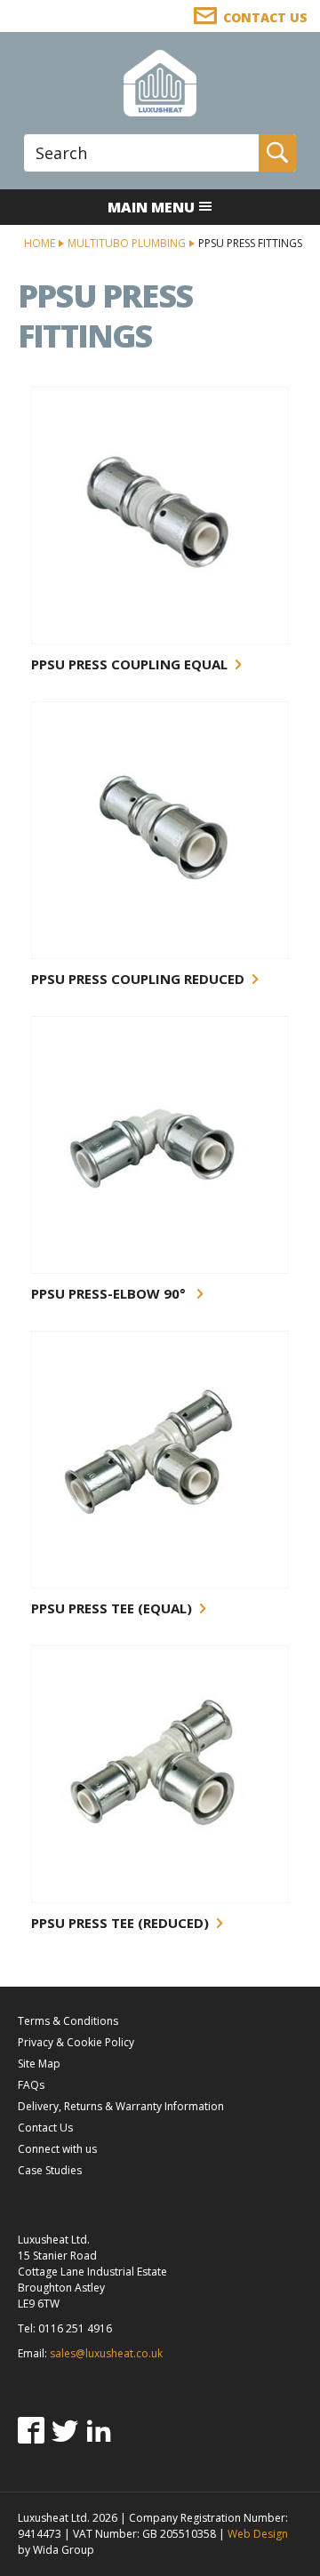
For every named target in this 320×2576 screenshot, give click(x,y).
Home (40, 243)
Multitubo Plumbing (127, 243)
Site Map (39, 2064)
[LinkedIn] (99, 2430)
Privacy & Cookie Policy (76, 2042)
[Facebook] (31, 2430)
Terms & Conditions (68, 2021)
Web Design (258, 2534)
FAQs (31, 2085)
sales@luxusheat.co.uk (106, 2353)
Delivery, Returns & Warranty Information (121, 2106)
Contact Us (45, 2128)
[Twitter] (65, 2430)
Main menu (151, 207)
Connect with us (57, 2149)
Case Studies (50, 2170)
